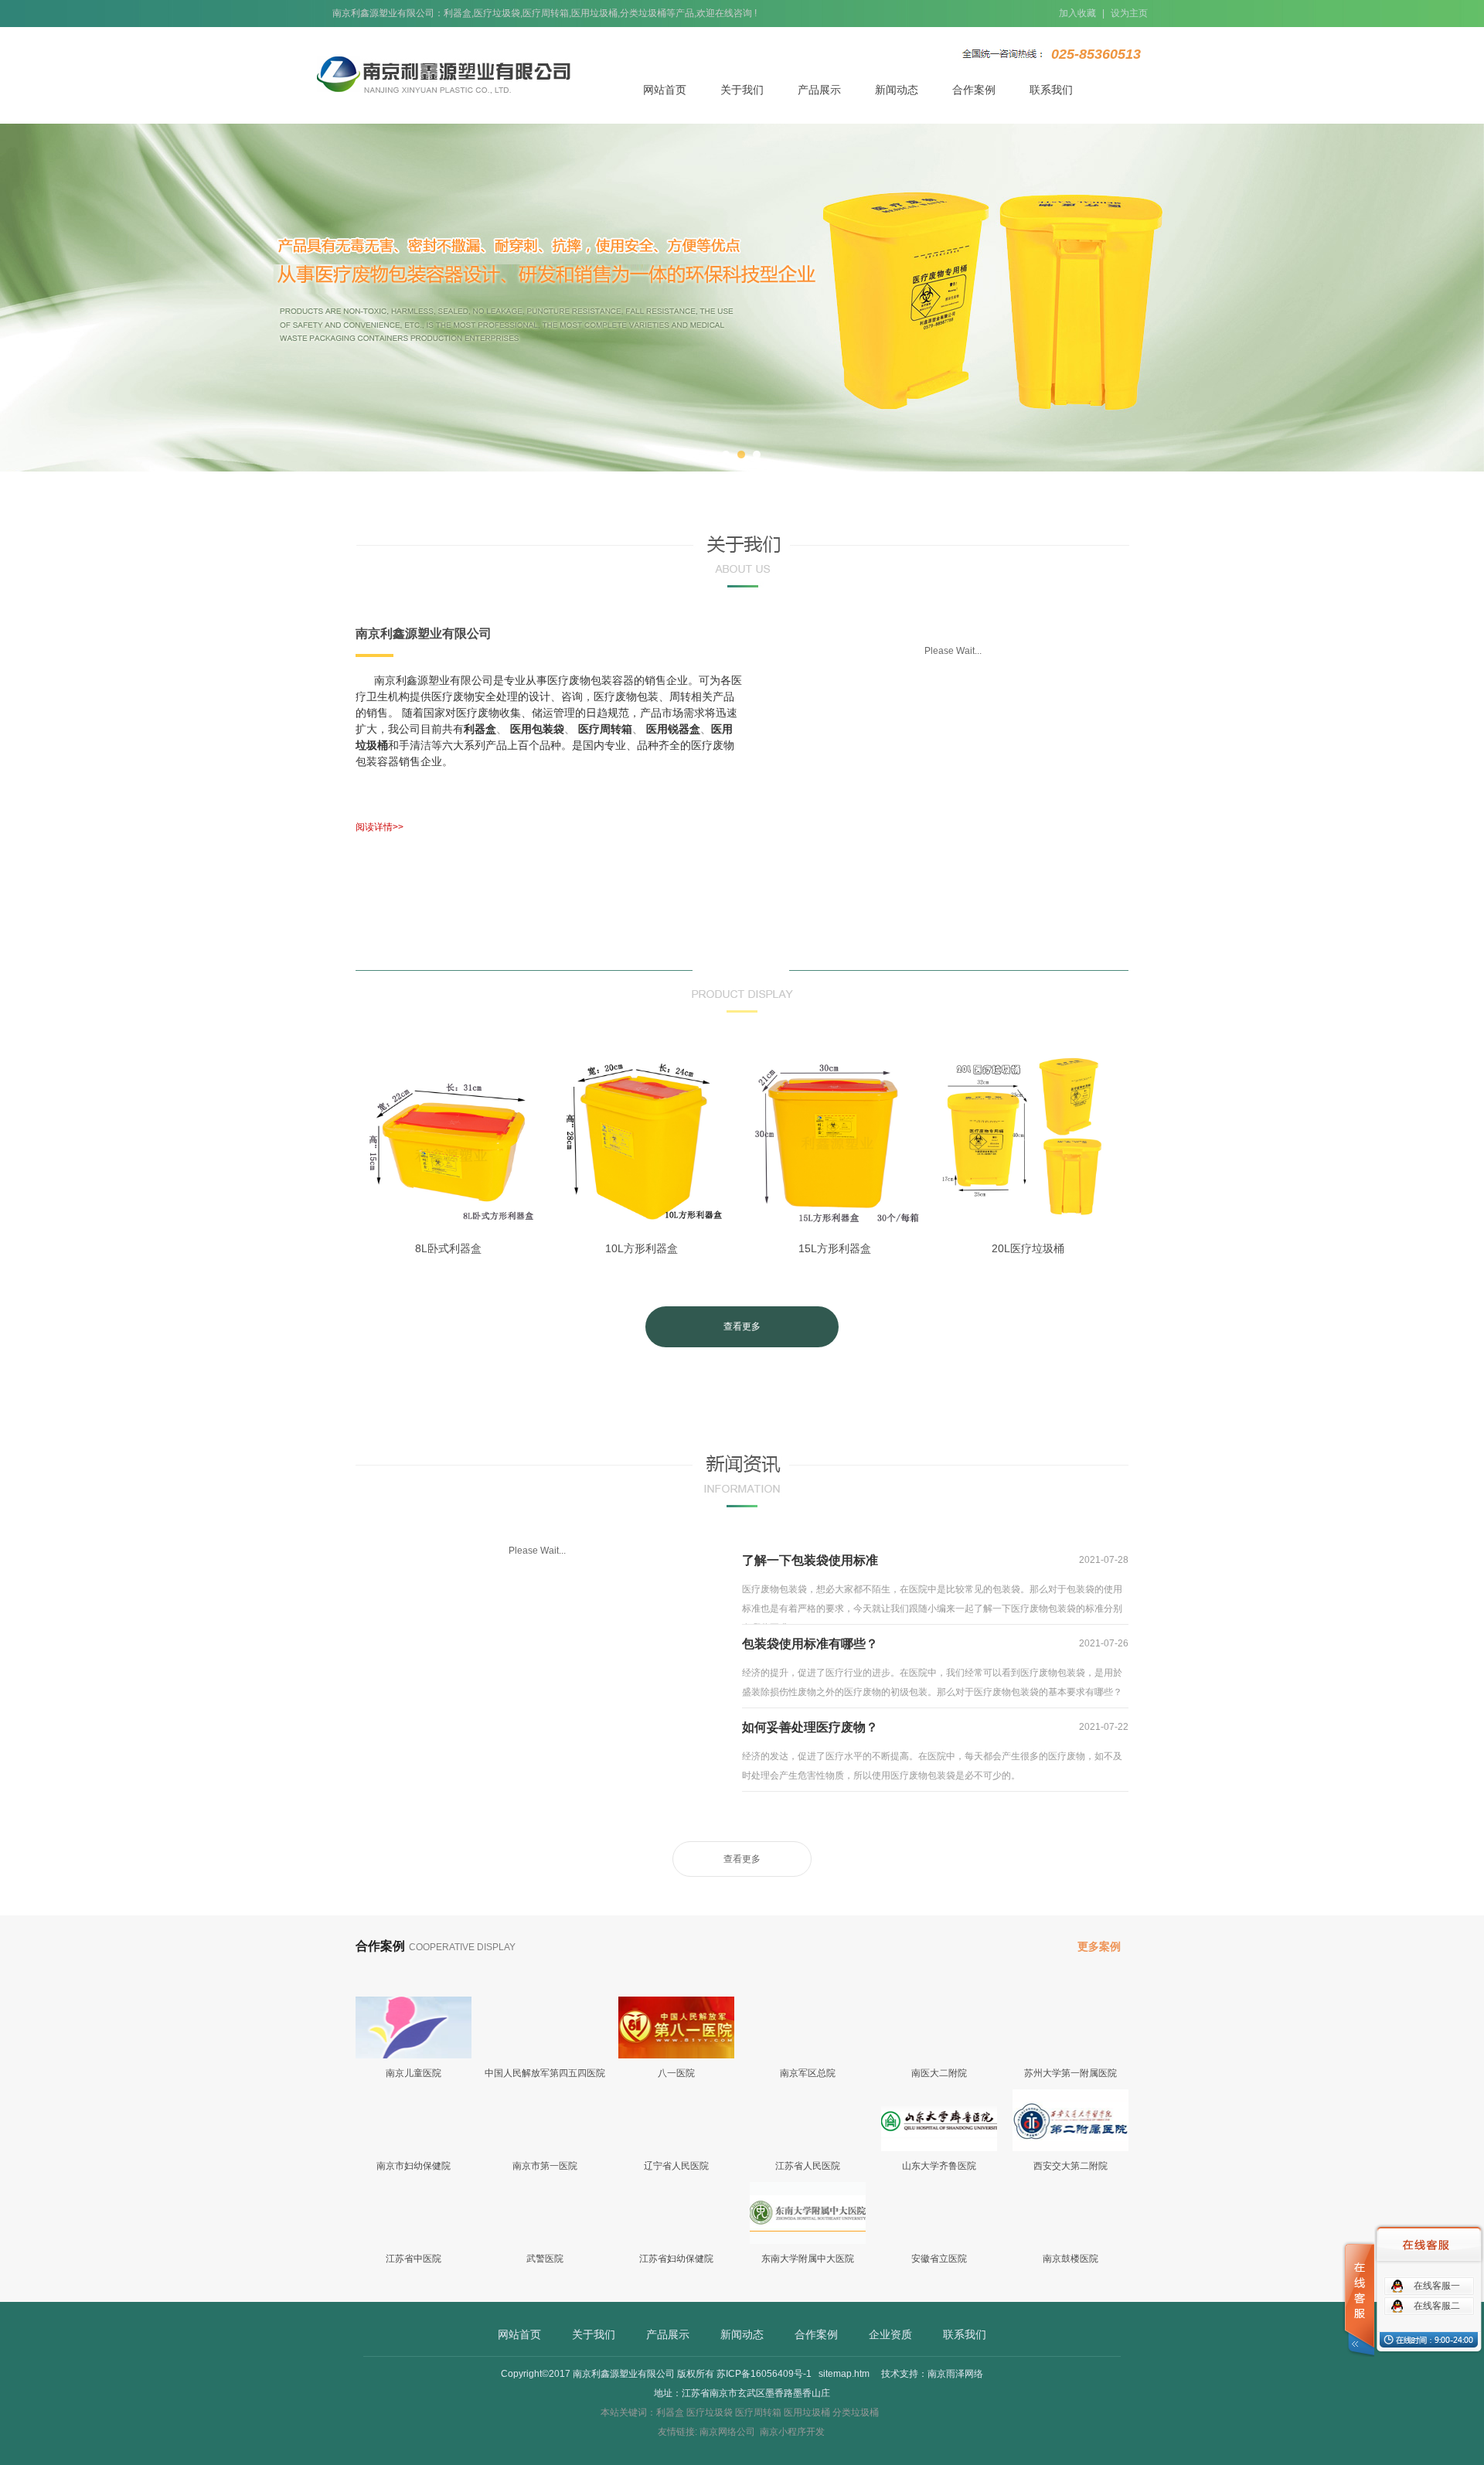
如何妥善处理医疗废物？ (935, 1727)
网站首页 (665, 90)
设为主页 (1129, 13)
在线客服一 (1437, 2286)
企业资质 (890, 2334)
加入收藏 (1077, 13)
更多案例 (1099, 1946)
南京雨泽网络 (955, 2374)
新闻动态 (897, 90)
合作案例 (974, 90)
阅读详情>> (380, 827)
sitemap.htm (844, 2374)
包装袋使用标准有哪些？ (935, 1644)
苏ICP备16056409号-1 (764, 2374)
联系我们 (1051, 90)
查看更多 (742, 1326)
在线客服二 (1437, 2306)
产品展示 (819, 90)
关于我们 (742, 90)
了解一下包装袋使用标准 (935, 1560)
